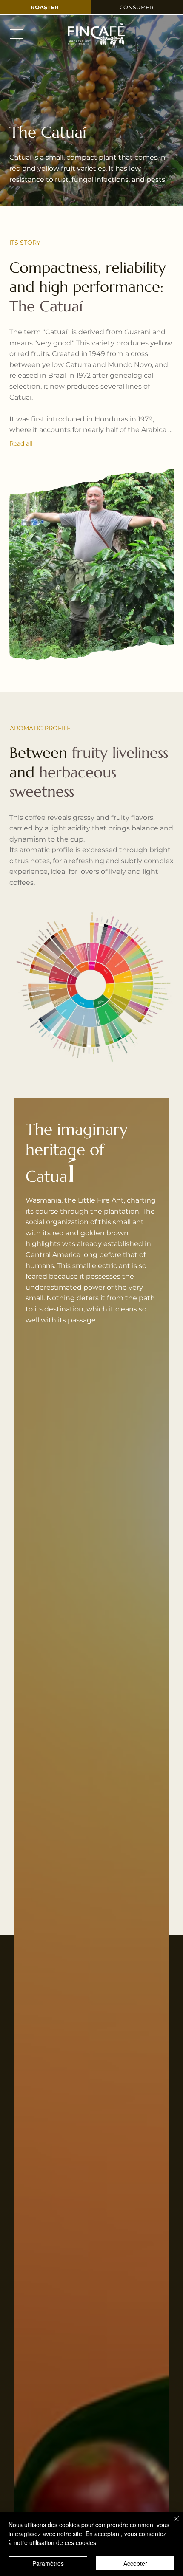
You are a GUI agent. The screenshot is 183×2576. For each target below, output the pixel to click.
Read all (21, 443)
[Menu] (17, 34)
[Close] (171, 2524)
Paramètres (48, 2563)
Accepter (135, 2563)
